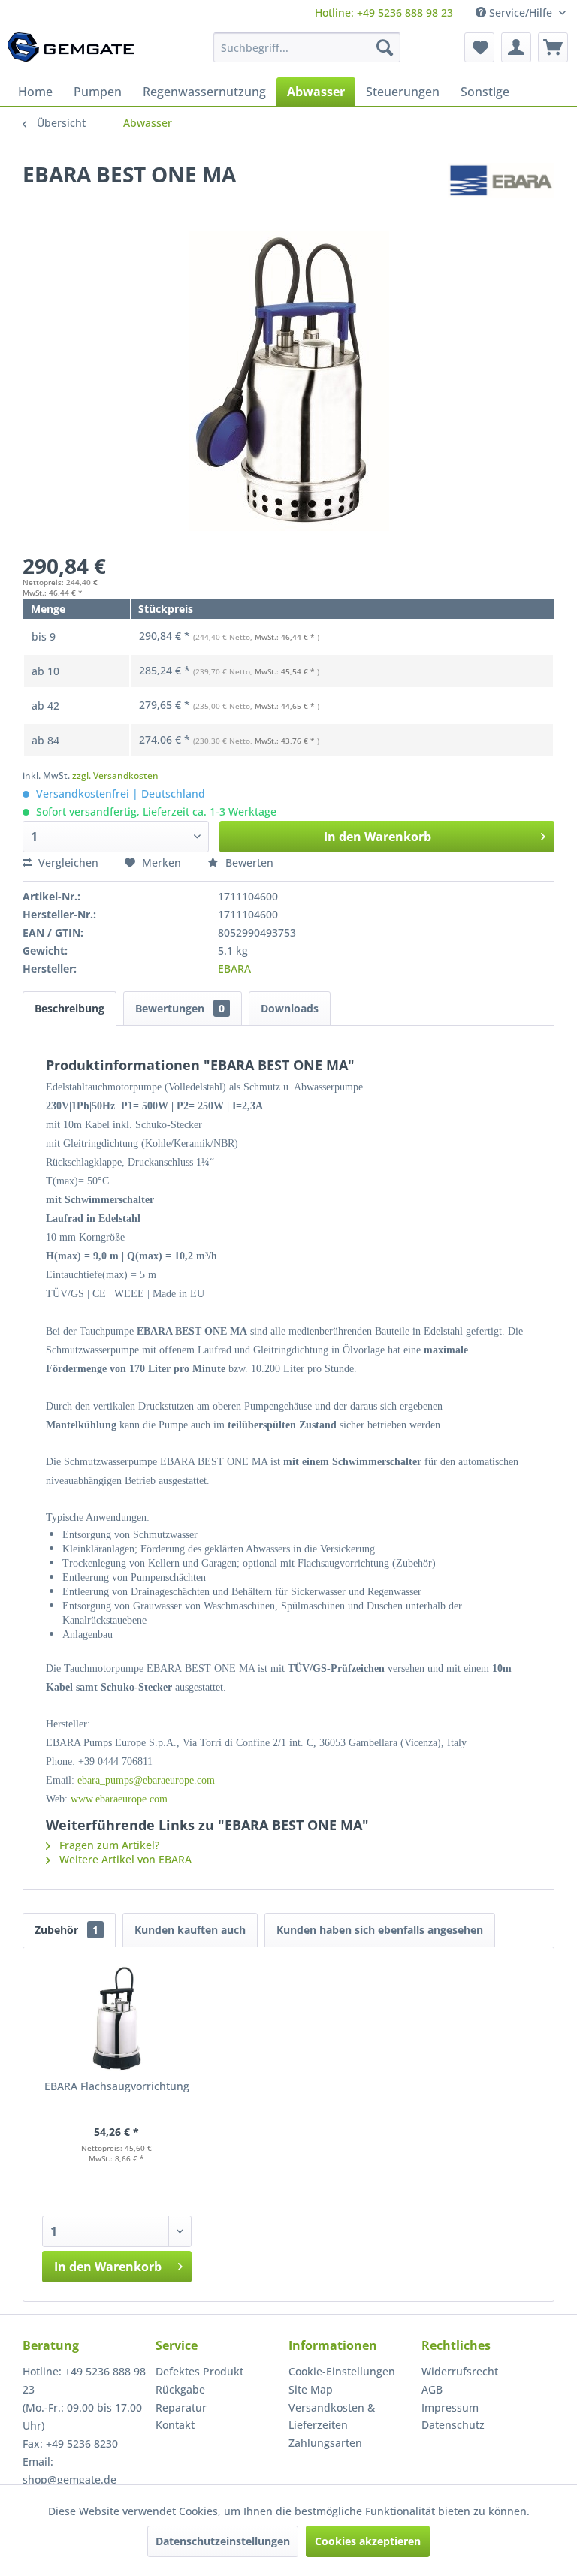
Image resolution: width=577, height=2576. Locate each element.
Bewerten (248, 863)
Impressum (450, 2407)
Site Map (311, 2389)
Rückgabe (180, 2389)
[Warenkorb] (553, 47)
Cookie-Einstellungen (342, 2371)
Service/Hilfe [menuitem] (521, 12)
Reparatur (181, 2407)
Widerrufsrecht (460, 2371)
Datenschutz (453, 2425)
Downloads (290, 1008)
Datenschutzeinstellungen (223, 2541)
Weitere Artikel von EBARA (124, 1859)
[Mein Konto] (516, 47)
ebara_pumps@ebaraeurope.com (146, 1780)
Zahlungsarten (325, 2443)
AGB (432, 2389)
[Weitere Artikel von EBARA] (501, 189)
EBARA (234, 968)
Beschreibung (69, 1008)
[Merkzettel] (479, 47)
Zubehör (66, 1930)
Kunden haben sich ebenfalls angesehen (380, 1930)
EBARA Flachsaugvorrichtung (117, 2086)
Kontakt (175, 2425)
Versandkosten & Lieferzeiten (332, 2416)
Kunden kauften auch (190, 1930)
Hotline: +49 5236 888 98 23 (384, 12)
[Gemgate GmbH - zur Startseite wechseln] (71, 51)
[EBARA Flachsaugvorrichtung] (117, 2019)
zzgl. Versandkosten (115, 775)
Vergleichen (67, 863)
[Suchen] (385, 47)
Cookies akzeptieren (368, 2541)
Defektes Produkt (199, 2371)
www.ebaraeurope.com (119, 1799)
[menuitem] (384, 12)
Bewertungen (180, 1008)
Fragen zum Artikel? (108, 1845)
